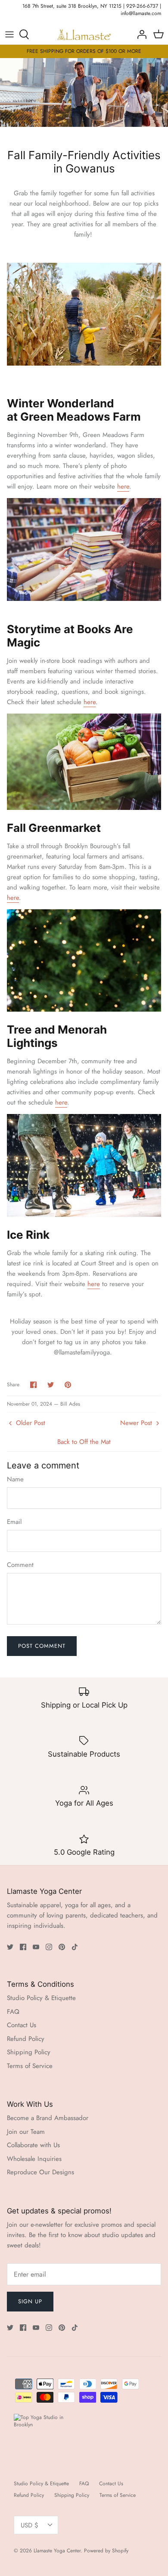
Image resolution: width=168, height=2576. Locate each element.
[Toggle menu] (9, 34)
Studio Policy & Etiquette (41, 1998)
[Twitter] (10, 1947)
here (123, 486)
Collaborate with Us (33, 2145)
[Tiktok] (75, 1947)
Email (14, 1522)
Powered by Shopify (106, 2551)
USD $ (30, 2525)
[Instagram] (49, 1947)
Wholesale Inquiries (34, 2159)
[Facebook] (23, 1947)
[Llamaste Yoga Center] (84, 35)
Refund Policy (26, 2039)
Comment (20, 1565)
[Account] (140, 34)
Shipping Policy (29, 2052)
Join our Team (26, 2132)
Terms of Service (30, 2066)
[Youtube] (36, 1947)
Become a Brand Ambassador (48, 2118)
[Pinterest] (62, 1947)
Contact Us (22, 2025)
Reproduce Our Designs (40, 2172)
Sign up (30, 2301)
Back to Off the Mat (84, 1442)
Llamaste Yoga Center (57, 2551)
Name (15, 1479)
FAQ (13, 2012)
